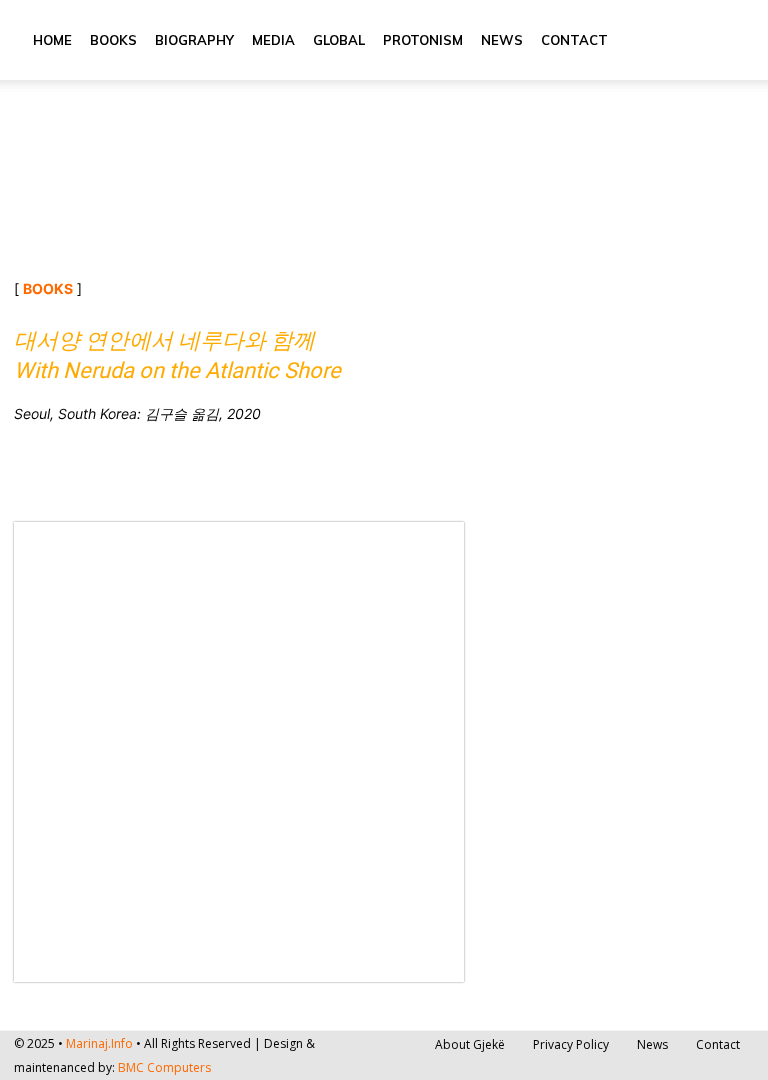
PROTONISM (423, 40)
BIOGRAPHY (194, 40)
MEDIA (273, 40)
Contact (574, 40)
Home (52, 40)
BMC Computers (164, 1067)
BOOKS (113, 40)
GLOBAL (339, 40)
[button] (730, 40)
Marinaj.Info (99, 1043)
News (502, 40)
